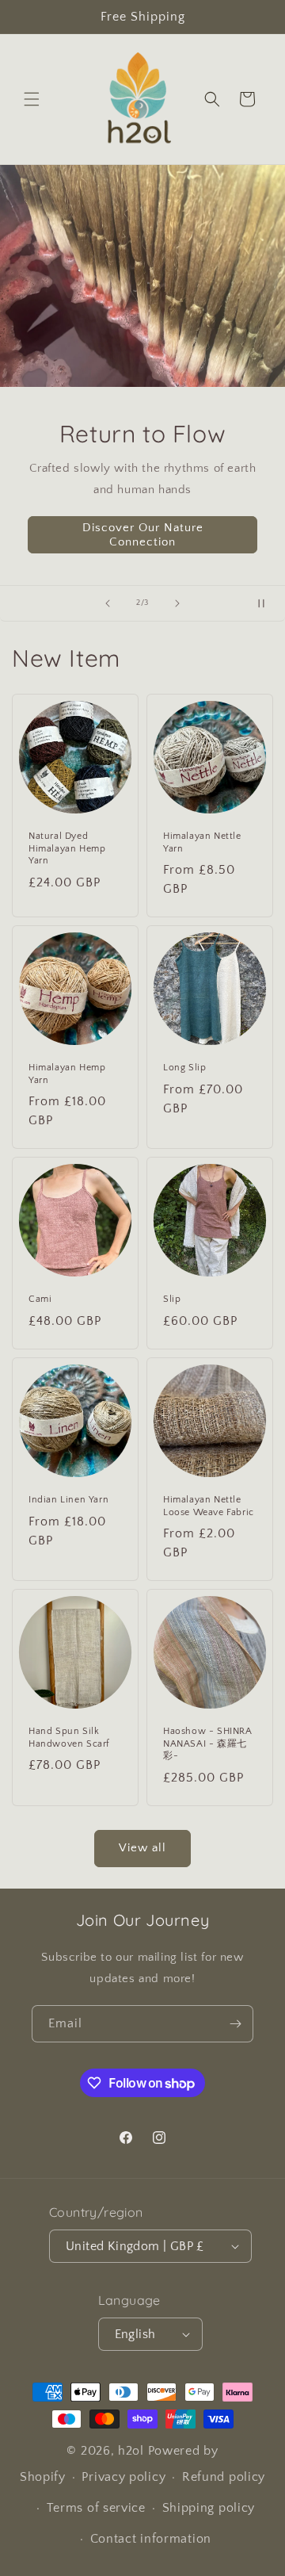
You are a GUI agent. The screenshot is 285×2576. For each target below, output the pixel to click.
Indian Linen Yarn (68, 1500)
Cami (40, 1299)
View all (142, 1848)
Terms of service (96, 2508)
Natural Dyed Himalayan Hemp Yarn (67, 848)
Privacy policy (123, 2477)
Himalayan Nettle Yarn (202, 842)
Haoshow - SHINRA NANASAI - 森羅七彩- (208, 1743)
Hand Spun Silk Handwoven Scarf (69, 1738)
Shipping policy (209, 2508)
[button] (32, 99)
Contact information (151, 2539)
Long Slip (184, 1068)
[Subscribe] (235, 2024)
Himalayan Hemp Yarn (67, 1074)
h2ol (131, 2451)
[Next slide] (177, 603)
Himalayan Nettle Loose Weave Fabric (209, 1506)
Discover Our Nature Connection (143, 534)
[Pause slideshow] (268, 603)
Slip (172, 1299)
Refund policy (224, 2477)
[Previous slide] (108, 603)
